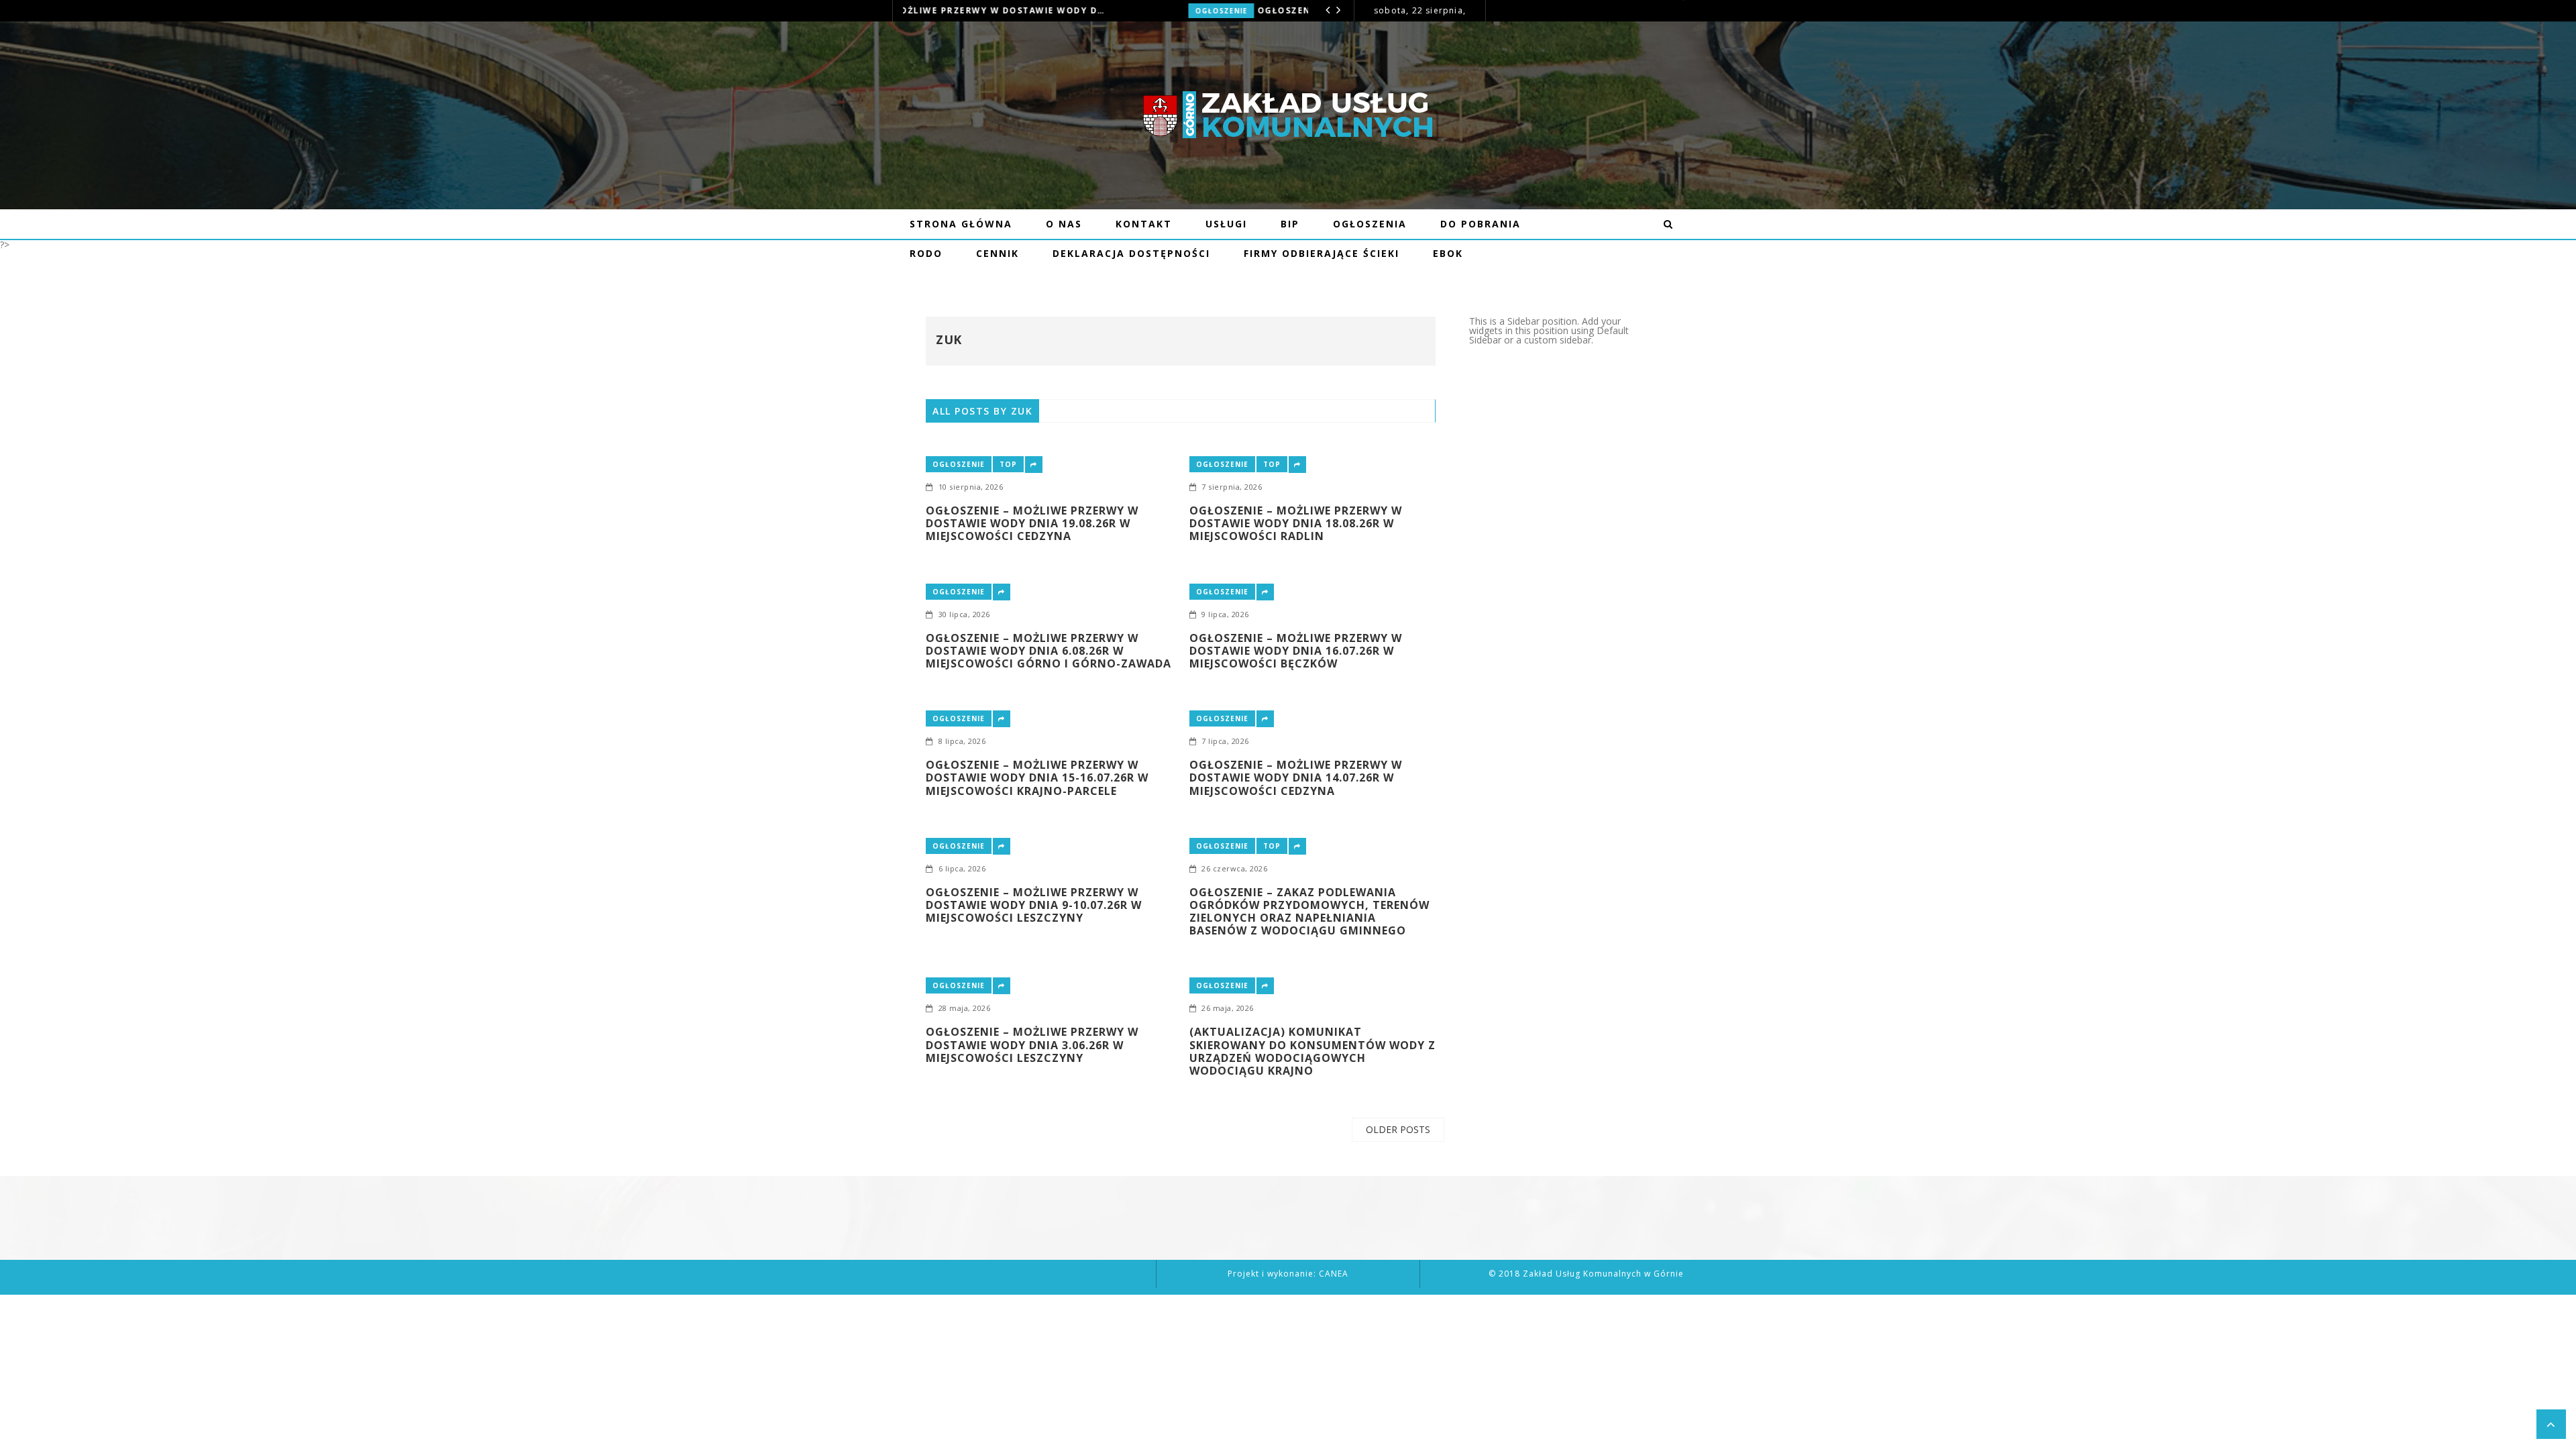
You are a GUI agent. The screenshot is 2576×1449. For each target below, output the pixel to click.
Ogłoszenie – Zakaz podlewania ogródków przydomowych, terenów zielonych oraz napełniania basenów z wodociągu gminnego (1309, 912)
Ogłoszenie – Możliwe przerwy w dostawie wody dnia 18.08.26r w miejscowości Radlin (1296, 524)
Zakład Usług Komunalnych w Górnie (1603, 1274)
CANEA (1334, 1274)
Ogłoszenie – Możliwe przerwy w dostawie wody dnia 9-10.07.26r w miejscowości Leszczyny (1034, 906)
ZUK (949, 339)
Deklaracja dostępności (1131, 253)
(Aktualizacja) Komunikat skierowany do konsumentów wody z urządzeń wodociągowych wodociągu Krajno (1312, 1052)
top (1008, 464)
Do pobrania (1481, 224)
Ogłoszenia (1370, 224)
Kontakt (1144, 224)
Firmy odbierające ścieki (1322, 253)
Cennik (998, 253)
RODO (926, 253)
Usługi (1226, 224)
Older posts (1398, 1129)
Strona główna (961, 224)
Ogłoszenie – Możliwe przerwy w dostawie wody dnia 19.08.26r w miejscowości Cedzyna (1032, 524)
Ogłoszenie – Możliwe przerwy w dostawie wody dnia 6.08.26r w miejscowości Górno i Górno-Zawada (1119, 10)
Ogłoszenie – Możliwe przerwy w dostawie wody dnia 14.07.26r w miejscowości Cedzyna (1296, 778)
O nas (1064, 224)
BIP (1290, 224)
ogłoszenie (936, 11)
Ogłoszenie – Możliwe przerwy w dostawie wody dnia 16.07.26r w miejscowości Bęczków (1296, 651)
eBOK (1448, 253)
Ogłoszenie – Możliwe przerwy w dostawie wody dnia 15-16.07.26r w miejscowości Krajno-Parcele (1037, 778)
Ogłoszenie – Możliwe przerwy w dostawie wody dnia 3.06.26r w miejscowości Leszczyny (1032, 1045)
